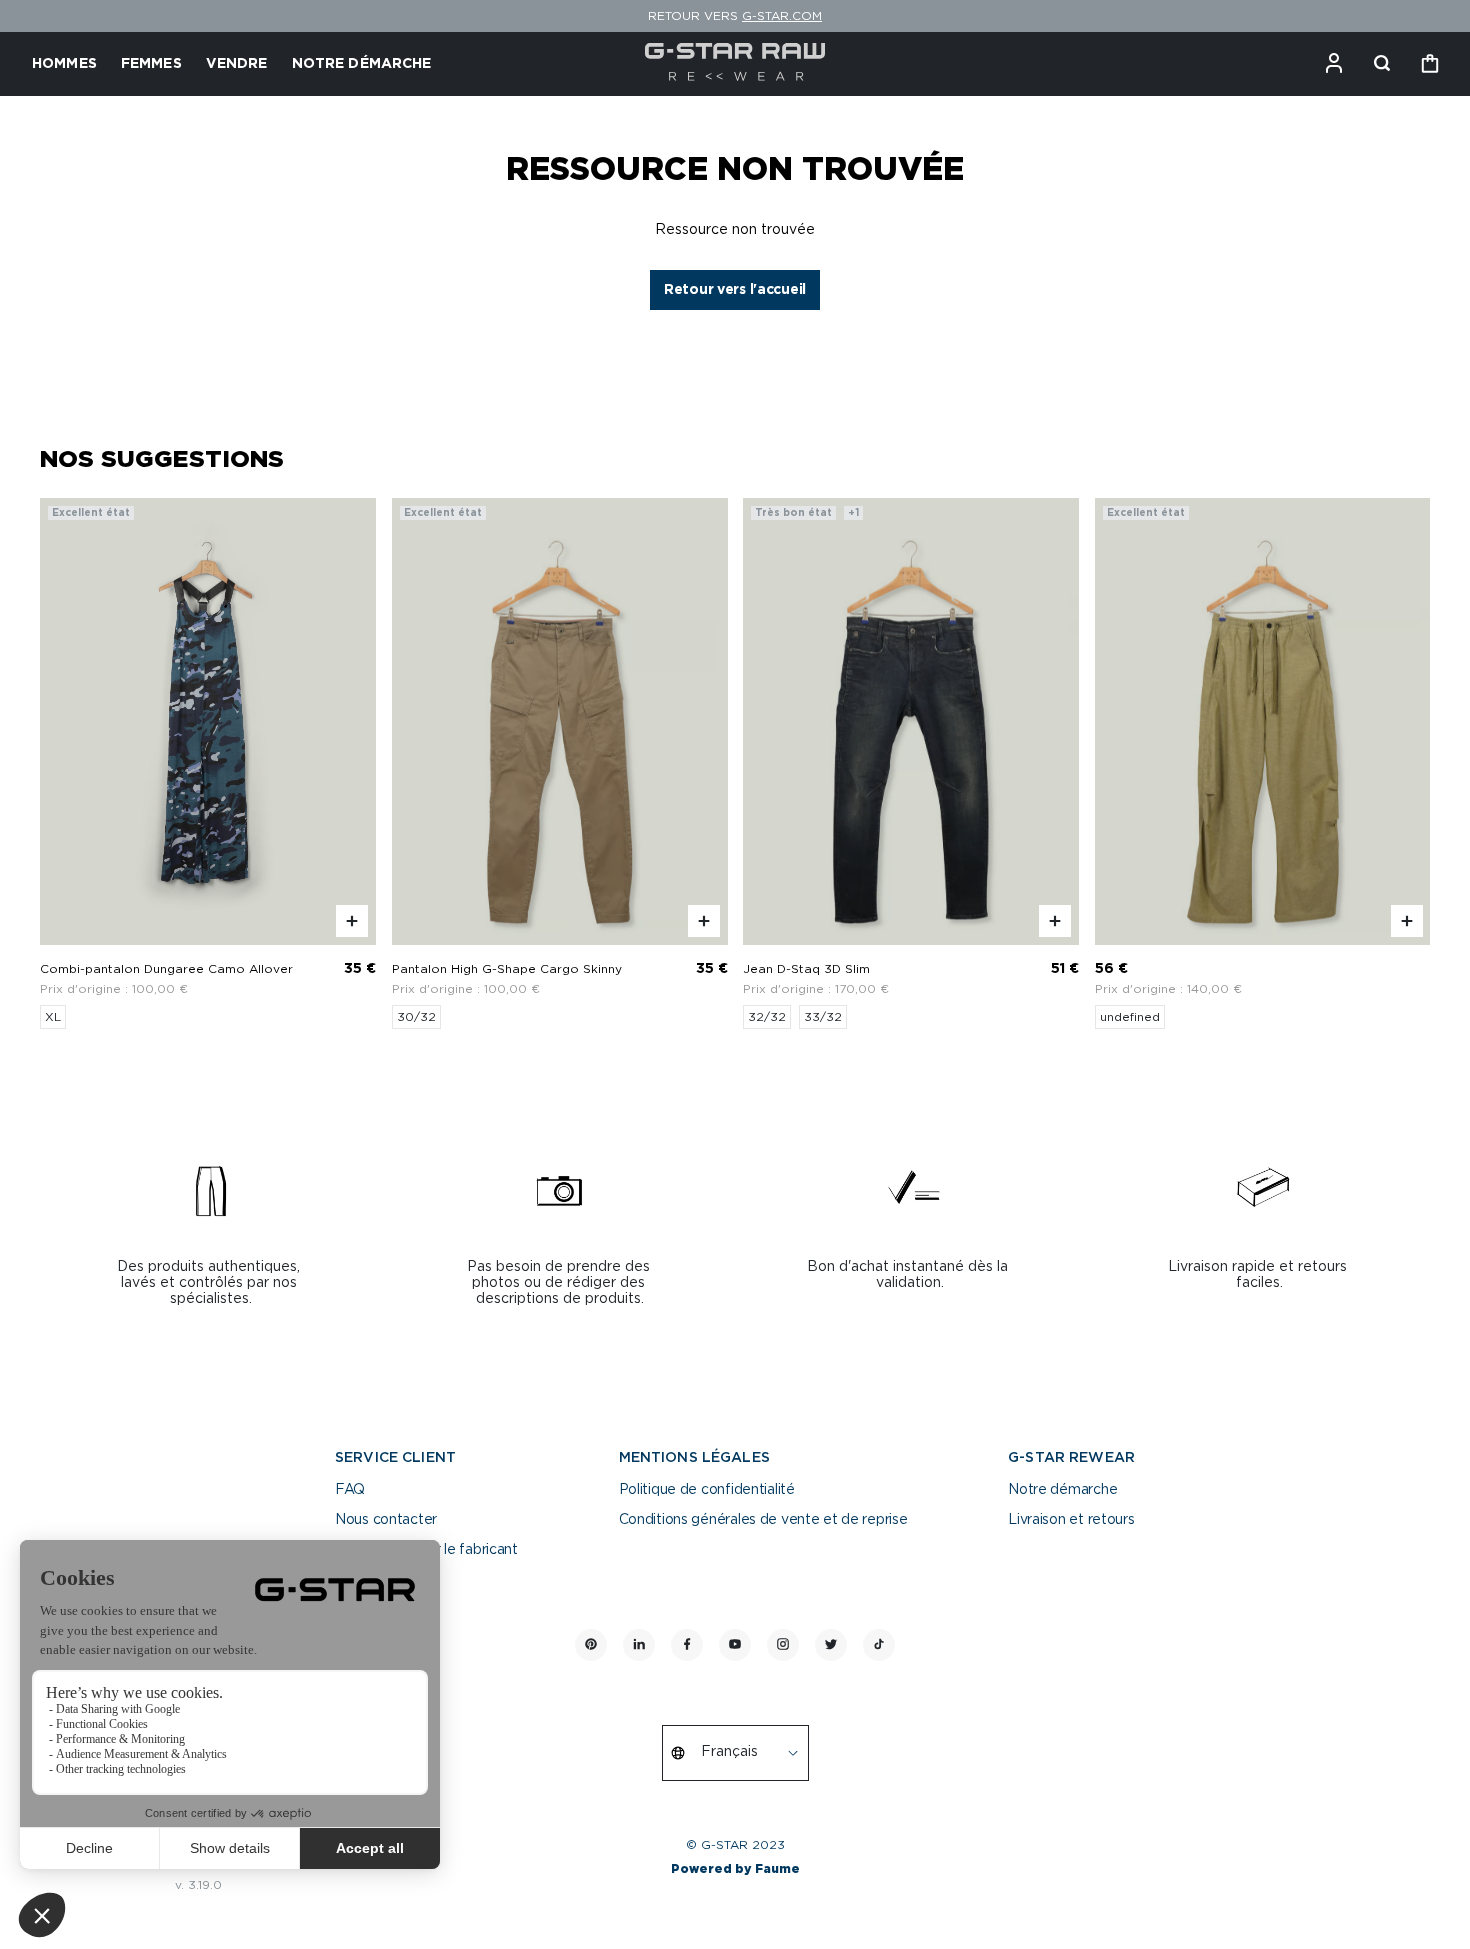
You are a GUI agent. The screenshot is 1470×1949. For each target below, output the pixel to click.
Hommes (64, 64)
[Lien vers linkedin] (639, 1645)
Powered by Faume (735, 1869)
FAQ (350, 1490)
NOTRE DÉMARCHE (362, 64)
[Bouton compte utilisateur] (1334, 64)
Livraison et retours (1071, 1520)
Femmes (151, 64)
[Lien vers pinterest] (591, 1645)
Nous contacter (386, 1520)
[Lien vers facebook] (687, 1645)
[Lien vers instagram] (783, 1645)
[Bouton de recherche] (1382, 64)
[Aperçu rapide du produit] (352, 921)
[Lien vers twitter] (831, 1645)
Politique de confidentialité (707, 1490)
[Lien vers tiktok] (879, 1645)
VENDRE (237, 64)
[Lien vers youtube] (735, 1645)
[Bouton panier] (1430, 64)
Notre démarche (1062, 1490)
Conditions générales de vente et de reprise (763, 1520)
